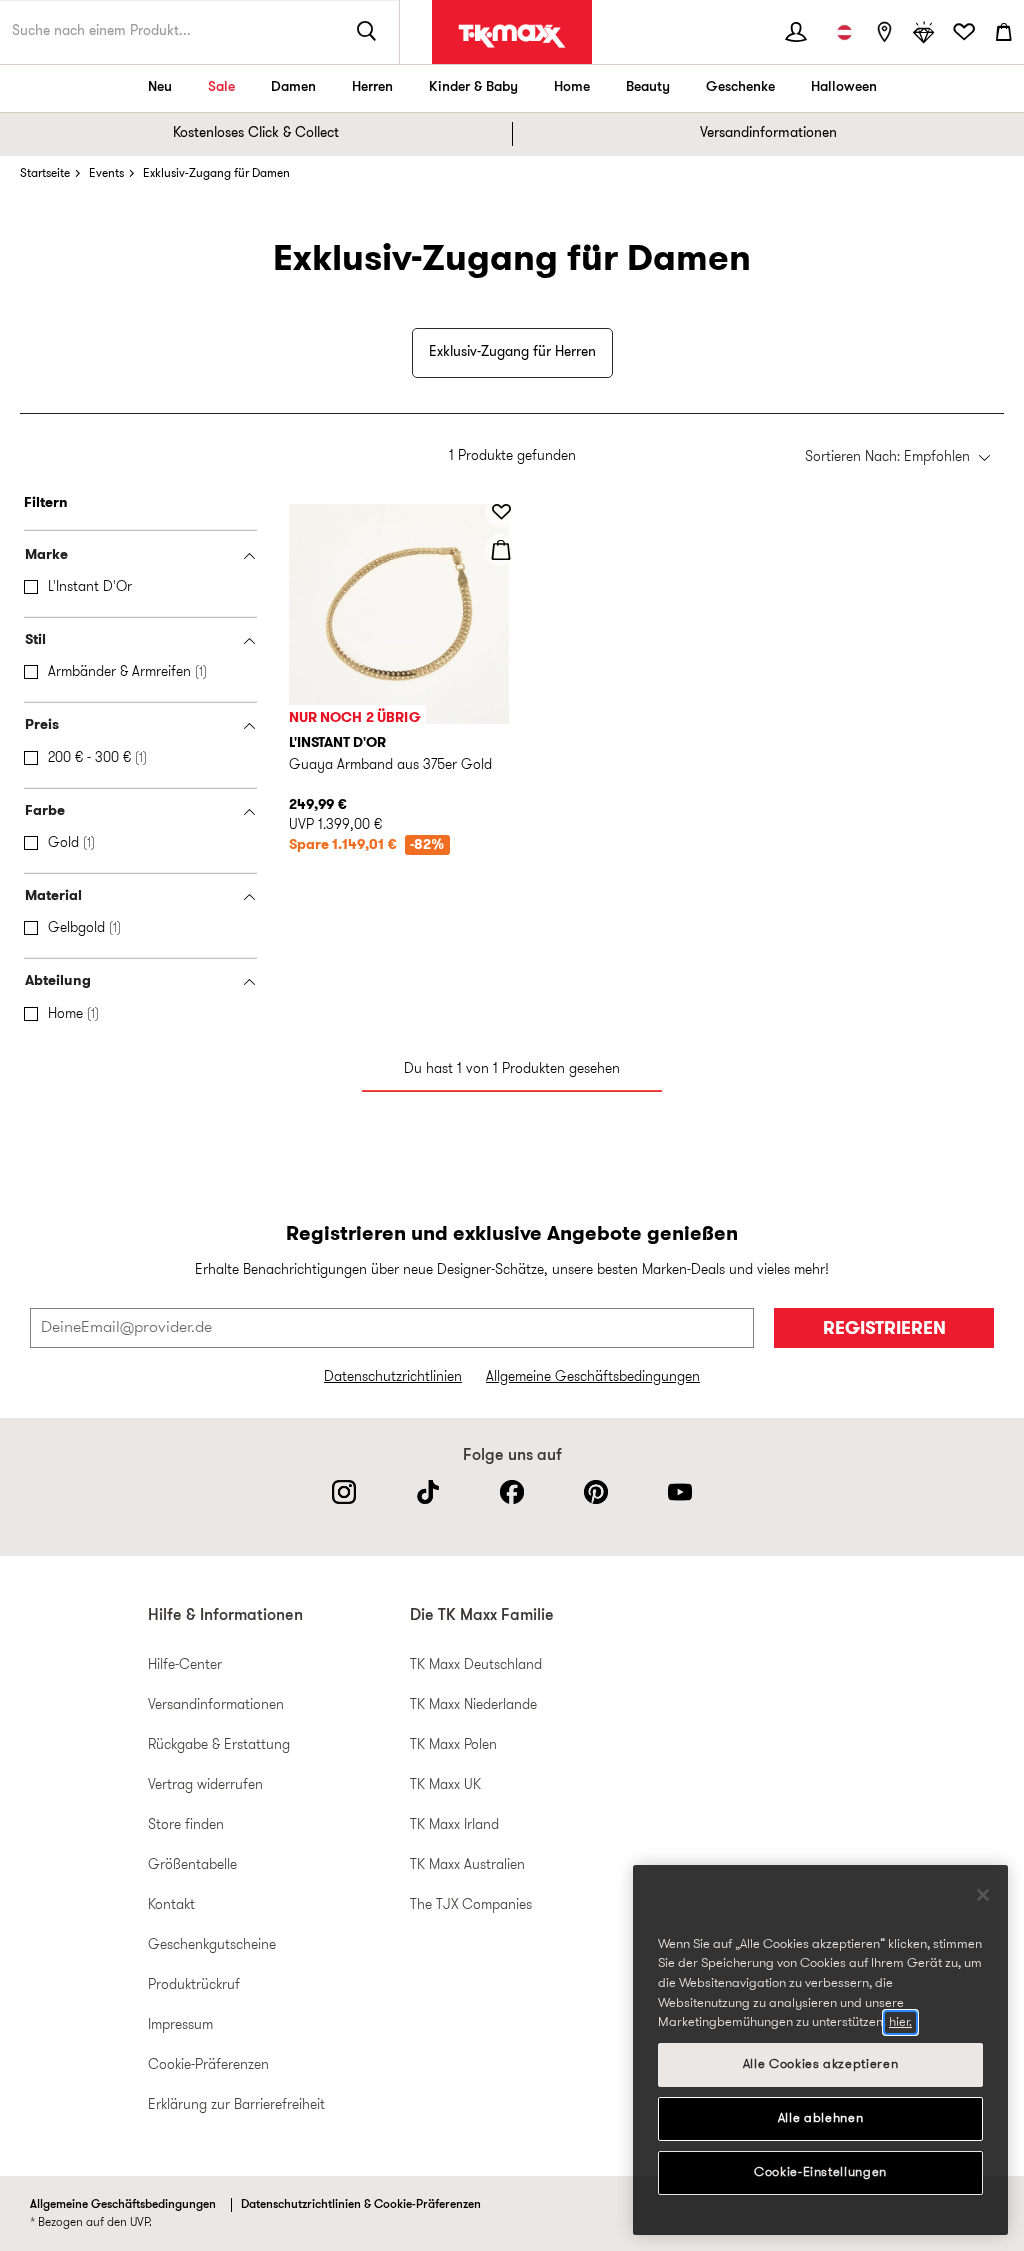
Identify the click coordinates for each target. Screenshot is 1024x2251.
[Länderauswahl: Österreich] (844, 32)
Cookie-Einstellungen (820, 2172)
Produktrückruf (194, 1985)
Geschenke (740, 87)
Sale (221, 87)
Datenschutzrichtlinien (393, 1377)
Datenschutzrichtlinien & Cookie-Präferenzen (361, 2205)
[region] (820, 2050)
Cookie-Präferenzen (208, 2065)
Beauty (648, 87)
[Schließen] (983, 1895)
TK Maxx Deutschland (476, 1665)
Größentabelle (192, 1865)
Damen (293, 87)
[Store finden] (884, 32)
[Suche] (367, 32)
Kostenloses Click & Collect (256, 133)
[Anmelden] (796, 32)
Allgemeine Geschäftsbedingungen (593, 1377)
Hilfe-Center (185, 1665)
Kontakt (171, 1905)
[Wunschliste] (964, 32)
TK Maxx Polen (453, 1745)
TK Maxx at (512, 36)
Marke (46, 555)
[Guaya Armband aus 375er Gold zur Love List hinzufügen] (501, 512)
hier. (900, 2022)
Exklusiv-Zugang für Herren (512, 352)
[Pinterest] (596, 1492)
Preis (42, 725)
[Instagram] (344, 1492)
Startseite (45, 174)
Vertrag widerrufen (205, 1785)
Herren (372, 87)
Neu (160, 87)
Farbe (45, 811)
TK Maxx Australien (467, 1865)
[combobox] (897, 458)
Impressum (180, 2025)
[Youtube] (680, 1492)
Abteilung (58, 981)
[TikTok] (428, 1492)
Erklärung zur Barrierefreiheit (236, 2105)
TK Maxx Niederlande (473, 1705)
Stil (35, 640)
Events (106, 174)
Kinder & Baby (473, 87)
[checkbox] (144, 588)
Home (572, 87)
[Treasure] (924, 32)
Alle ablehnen (821, 2118)
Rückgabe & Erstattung (219, 1745)
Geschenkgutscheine (212, 1945)
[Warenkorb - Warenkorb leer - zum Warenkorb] (1004, 32)
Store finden (186, 1825)
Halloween (844, 87)
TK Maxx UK (445, 1785)
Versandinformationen (768, 133)
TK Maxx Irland (454, 1825)
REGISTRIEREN (884, 1329)
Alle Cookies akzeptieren (821, 2064)
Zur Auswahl (277, 435)
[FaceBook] (512, 1492)
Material (53, 896)
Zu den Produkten (29, 495)
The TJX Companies (471, 1905)
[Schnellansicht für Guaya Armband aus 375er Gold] (501, 550)
